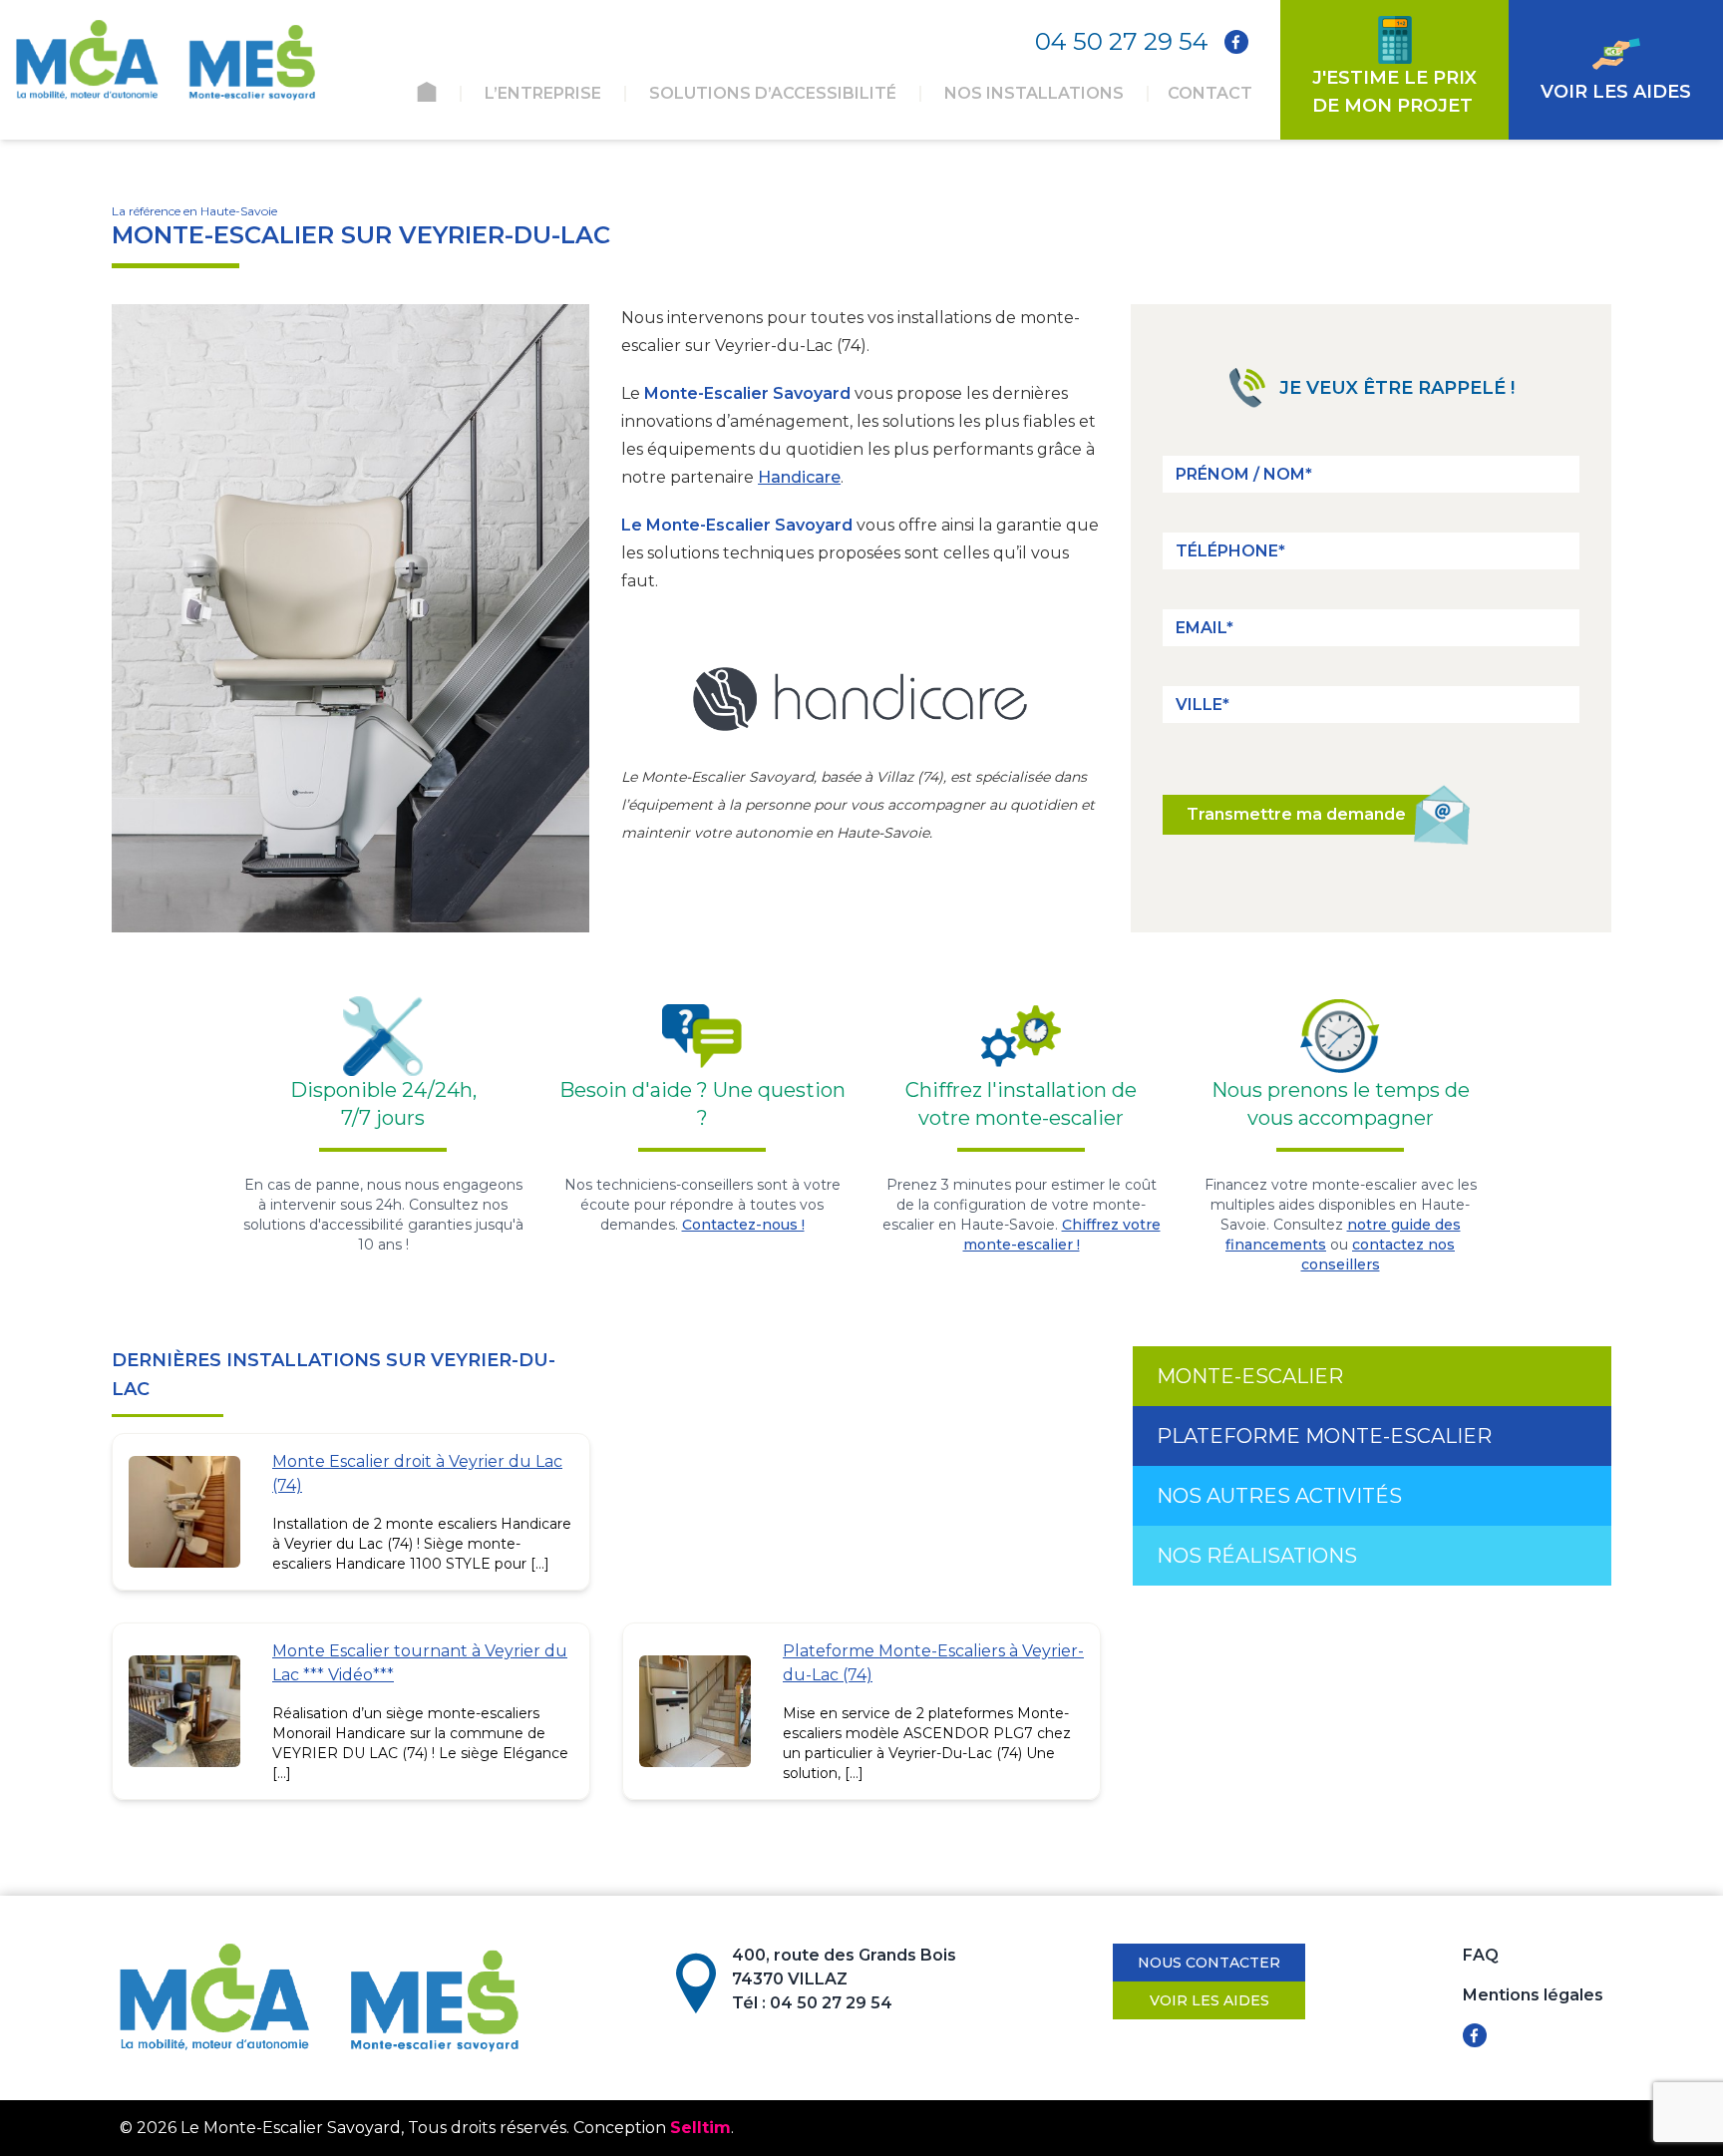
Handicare (799, 477)
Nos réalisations (1257, 1556)
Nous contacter (1209, 1963)
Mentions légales (1533, 1995)
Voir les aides (1209, 2000)
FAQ (1481, 1955)
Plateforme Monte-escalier (1324, 1436)
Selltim (700, 2128)
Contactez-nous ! (743, 1225)
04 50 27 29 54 (1122, 41)
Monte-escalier (1250, 1376)
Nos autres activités (1279, 1496)
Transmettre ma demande (1296, 814)
